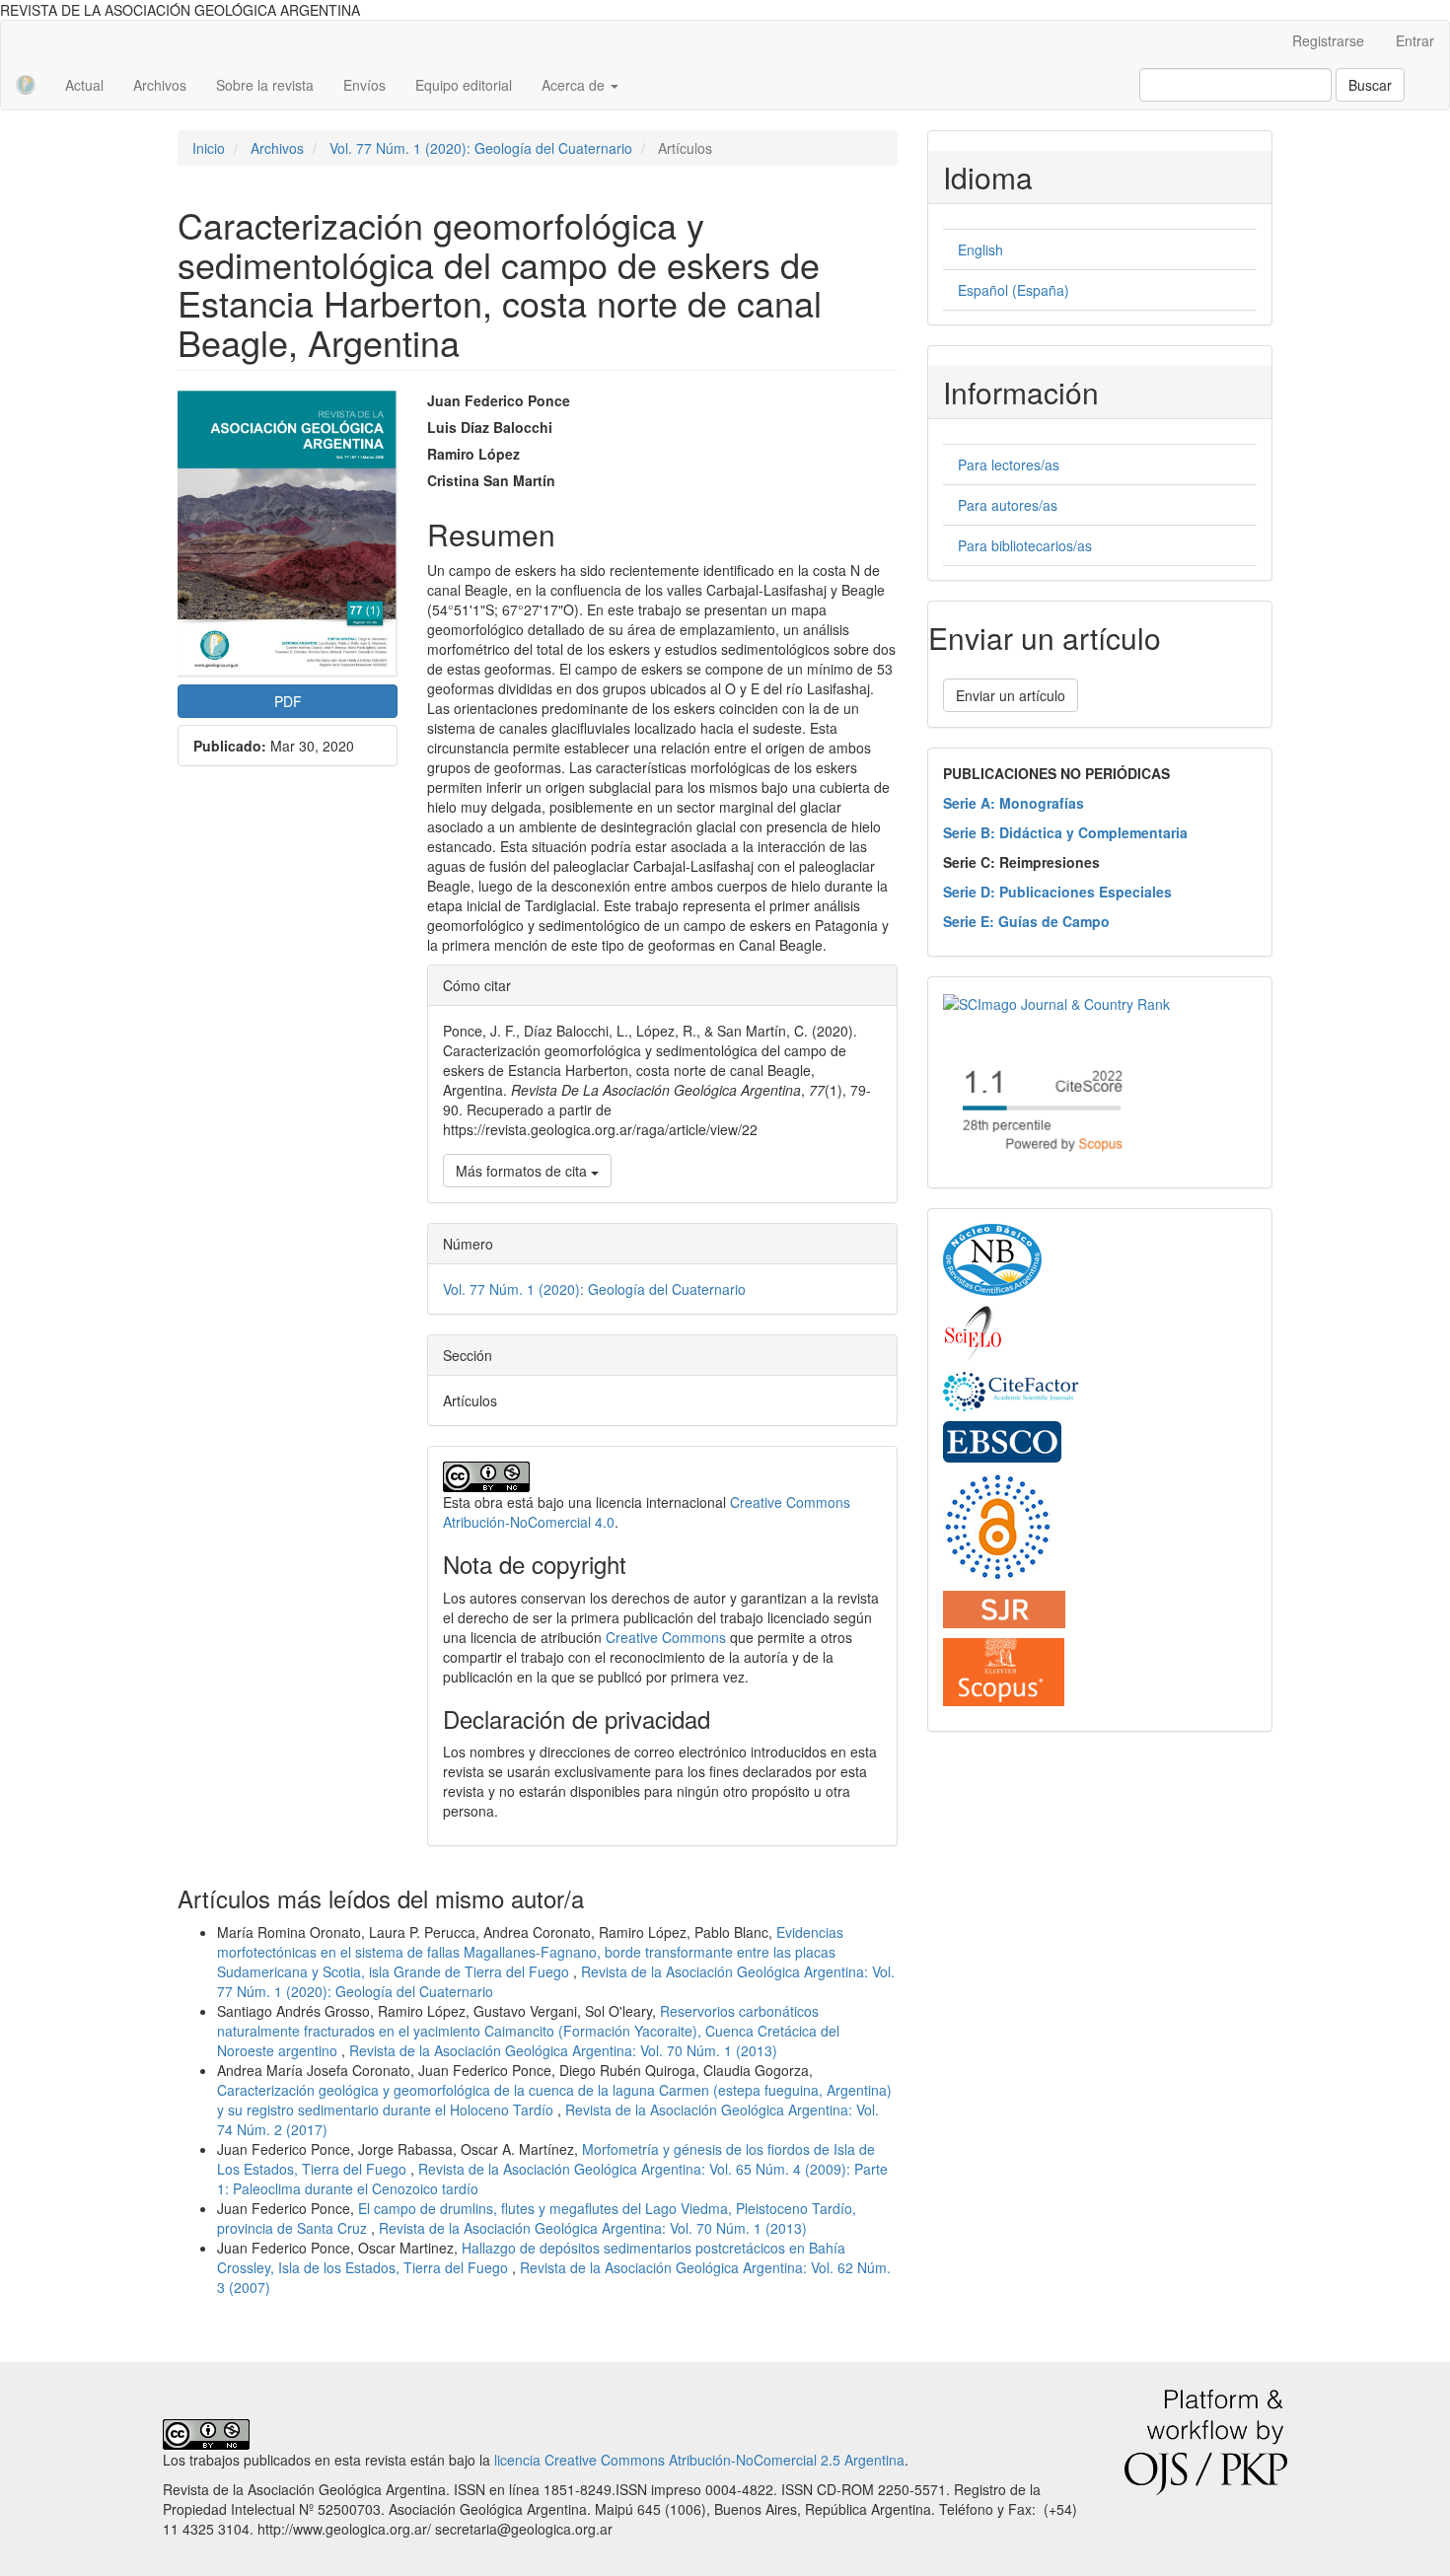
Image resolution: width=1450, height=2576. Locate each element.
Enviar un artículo (1011, 695)
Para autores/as (1008, 505)
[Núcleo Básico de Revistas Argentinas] (992, 1258)
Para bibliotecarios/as (1025, 545)
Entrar (1415, 40)
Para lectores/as (1009, 465)
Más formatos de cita (523, 1171)
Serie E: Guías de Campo (1026, 921)
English (980, 250)
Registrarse (1328, 40)
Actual (84, 85)
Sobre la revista (265, 85)
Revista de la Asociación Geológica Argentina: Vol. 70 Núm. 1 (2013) (563, 2050)
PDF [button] (288, 701)
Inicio (209, 148)
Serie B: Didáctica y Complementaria (1065, 832)
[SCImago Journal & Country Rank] (1056, 1002)
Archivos (160, 85)
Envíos (364, 85)
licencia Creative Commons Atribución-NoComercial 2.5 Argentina (699, 2460)
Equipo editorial (464, 85)
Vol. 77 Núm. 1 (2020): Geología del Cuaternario (481, 148)
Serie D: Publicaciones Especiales (1057, 892)
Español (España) (1014, 290)
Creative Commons (666, 1637)
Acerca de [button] (575, 85)
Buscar (1370, 85)
